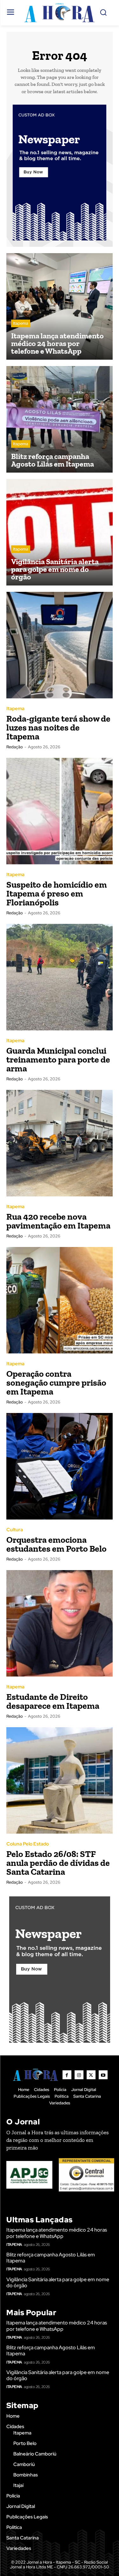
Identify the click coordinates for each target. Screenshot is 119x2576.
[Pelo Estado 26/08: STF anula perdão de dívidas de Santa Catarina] (60, 1780)
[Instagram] (79, 2075)
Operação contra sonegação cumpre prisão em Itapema (56, 1383)
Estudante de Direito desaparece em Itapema (53, 1701)
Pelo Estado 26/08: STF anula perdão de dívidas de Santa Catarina (58, 1863)
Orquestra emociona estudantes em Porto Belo (56, 1544)
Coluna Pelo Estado (28, 1844)
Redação (15, 747)
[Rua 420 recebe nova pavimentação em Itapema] (60, 1143)
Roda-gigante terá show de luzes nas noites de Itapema (58, 727)
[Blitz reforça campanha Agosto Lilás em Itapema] (60, 419)
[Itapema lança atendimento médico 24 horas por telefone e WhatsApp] (60, 306)
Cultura (15, 1530)
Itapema (21, 323)
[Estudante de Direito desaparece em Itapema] (60, 1623)
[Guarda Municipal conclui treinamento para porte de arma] (60, 977)
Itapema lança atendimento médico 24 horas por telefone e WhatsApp (57, 2233)
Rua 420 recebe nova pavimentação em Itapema (58, 1221)
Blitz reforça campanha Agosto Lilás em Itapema (51, 2258)
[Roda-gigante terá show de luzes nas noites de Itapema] (60, 645)
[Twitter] (91, 2075)
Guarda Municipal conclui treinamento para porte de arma (58, 1059)
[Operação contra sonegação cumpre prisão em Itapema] (60, 1300)
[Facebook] (67, 2075)
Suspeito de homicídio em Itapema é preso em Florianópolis (57, 893)
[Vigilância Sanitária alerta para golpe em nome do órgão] (60, 532)
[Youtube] (103, 2075)
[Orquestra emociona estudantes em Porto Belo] (60, 1466)
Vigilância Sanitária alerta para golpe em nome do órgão (58, 2282)
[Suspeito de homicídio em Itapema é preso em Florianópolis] (60, 811)
